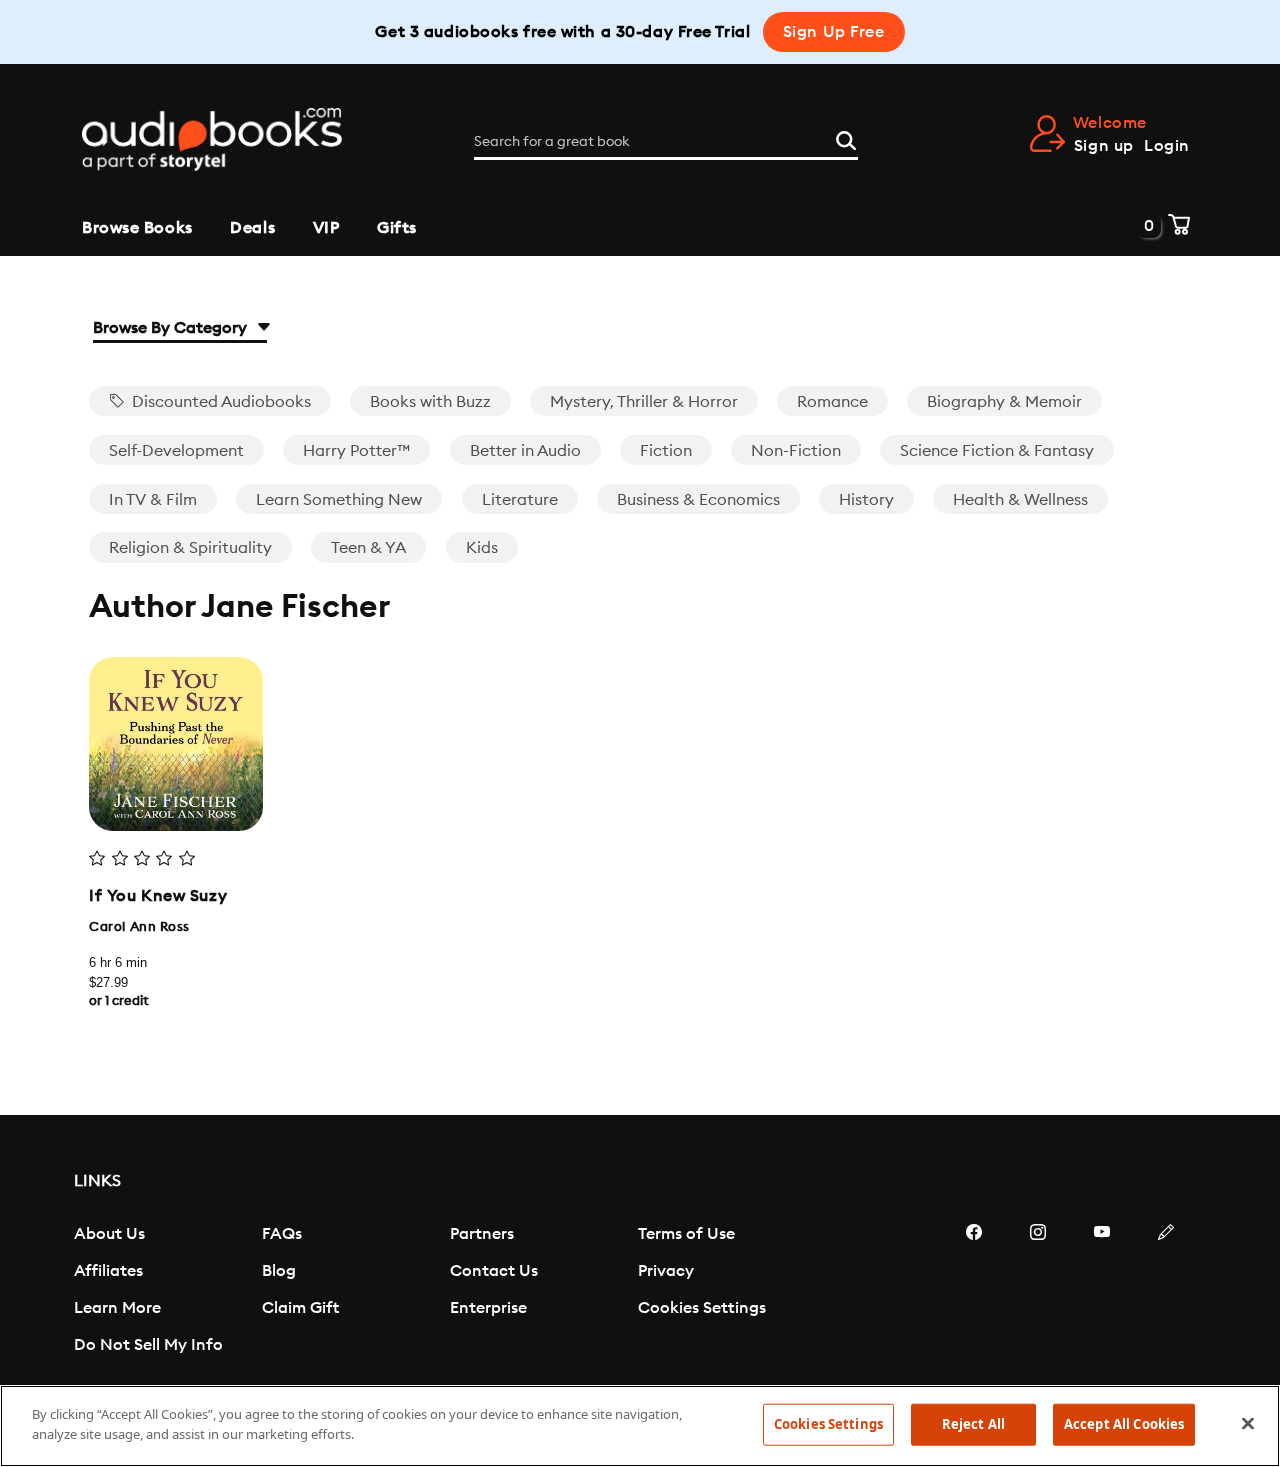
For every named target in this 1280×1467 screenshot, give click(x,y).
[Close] (1248, 1423)
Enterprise (488, 1308)
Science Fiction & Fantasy (997, 451)
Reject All (973, 1424)
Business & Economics (698, 500)
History (866, 500)
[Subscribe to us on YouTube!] (1102, 1292)
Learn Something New (339, 500)
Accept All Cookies (1124, 1424)
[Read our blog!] (1166, 1292)
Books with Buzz (430, 402)
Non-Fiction (796, 451)
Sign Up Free (834, 32)
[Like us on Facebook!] (974, 1292)
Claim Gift (300, 1308)
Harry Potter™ (356, 451)
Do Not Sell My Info (148, 1345)
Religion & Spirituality (190, 548)
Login (1167, 146)
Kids (482, 548)
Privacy (666, 1271)
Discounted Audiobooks (219, 402)
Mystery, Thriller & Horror (644, 402)
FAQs (282, 1234)
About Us (109, 1234)
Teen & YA (368, 548)
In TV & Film (153, 500)
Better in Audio (525, 451)
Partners (482, 1234)
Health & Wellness (1020, 500)
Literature (520, 500)
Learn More (117, 1308)
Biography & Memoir (1004, 402)
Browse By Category (172, 328)
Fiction (666, 451)
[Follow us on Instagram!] (1038, 1292)
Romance (832, 402)
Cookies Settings (702, 1308)
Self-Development (176, 451)
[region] (640, 1426)
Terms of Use (686, 1234)
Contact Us (494, 1271)
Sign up (1104, 146)
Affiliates (108, 1271)
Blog (279, 1271)
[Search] (846, 138)
